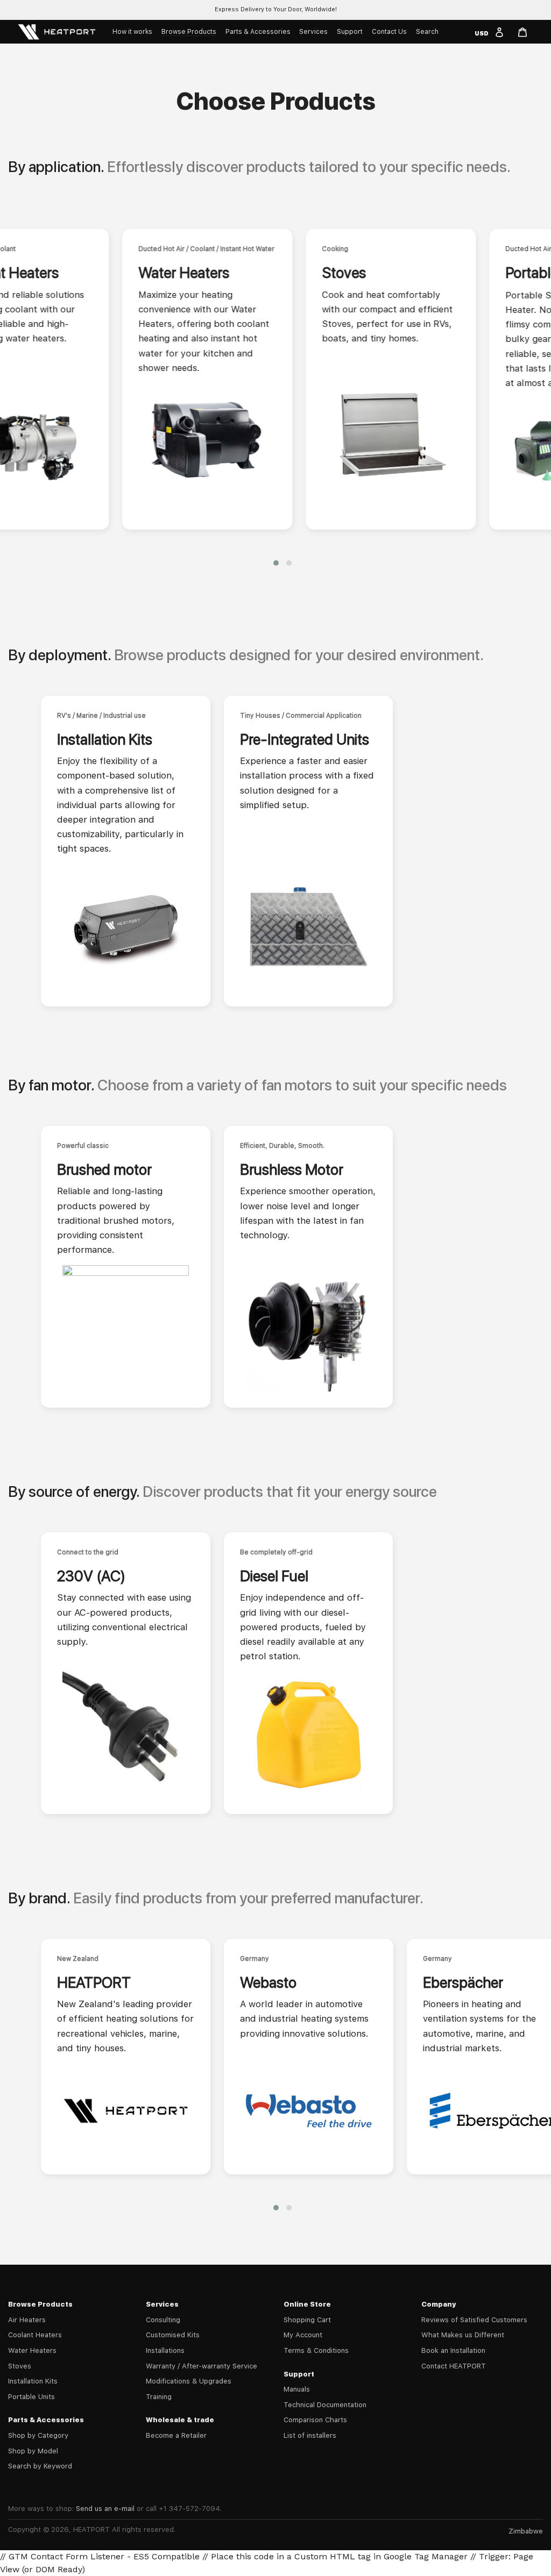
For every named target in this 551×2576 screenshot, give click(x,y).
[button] (276, 563)
